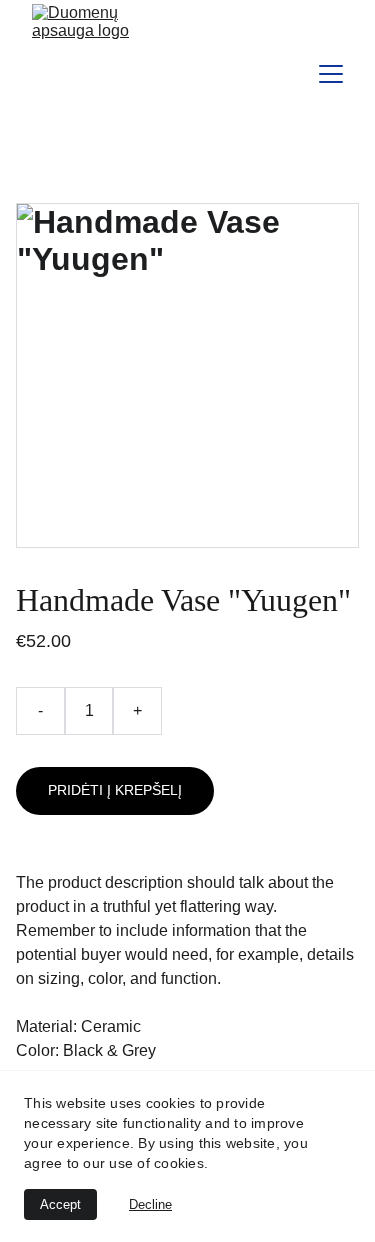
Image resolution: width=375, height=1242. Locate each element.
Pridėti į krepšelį (115, 790)
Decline (150, 1204)
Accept (60, 1204)
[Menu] (331, 74)
